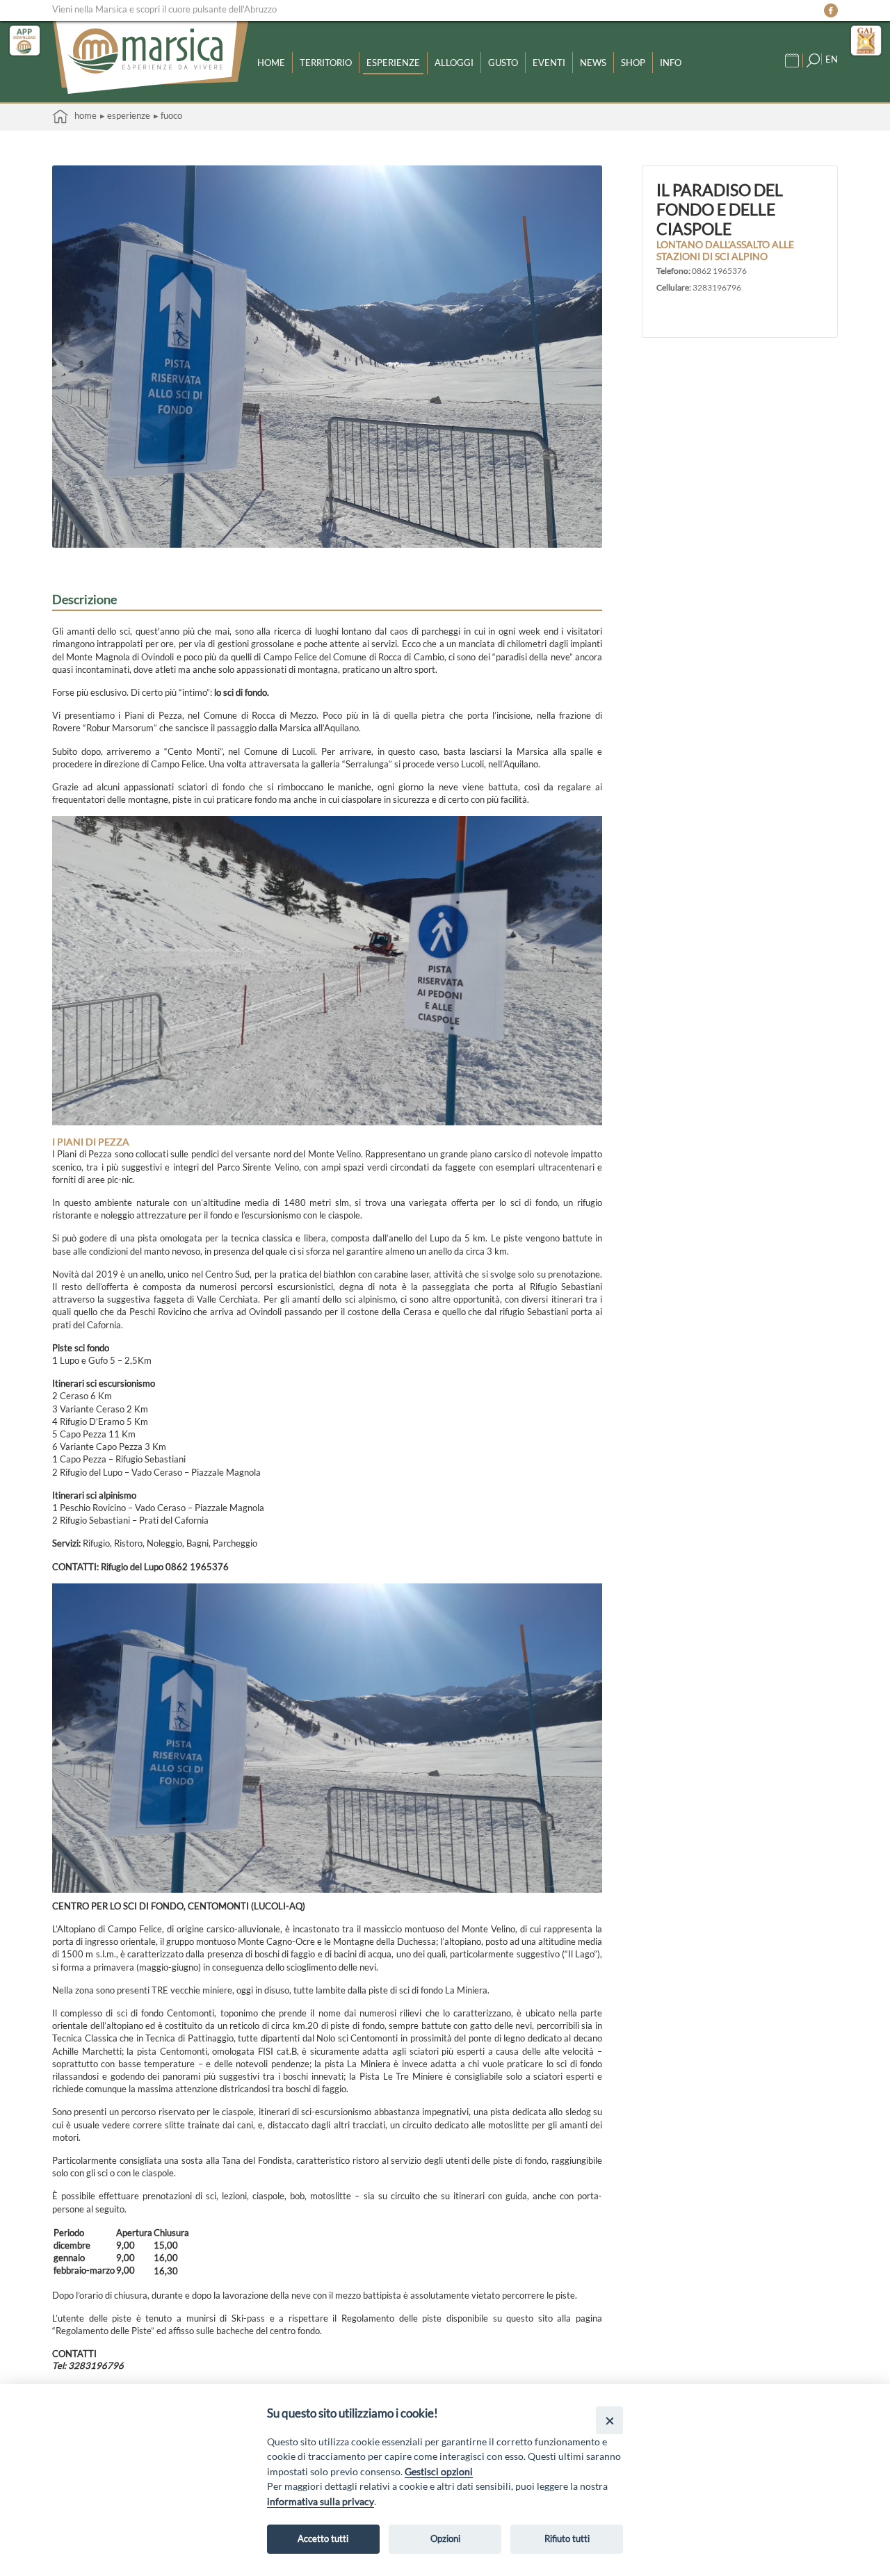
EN (832, 59)
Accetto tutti (323, 2538)
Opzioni (445, 2538)
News (593, 63)
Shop (633, 63)
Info (671, 63)
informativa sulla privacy (321, 2501)
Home (271, 63)
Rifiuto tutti (567, 2538)
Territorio (326, 63)
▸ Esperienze (125, 115)
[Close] (609, 2420)
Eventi (549, 63)
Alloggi (454, 63)
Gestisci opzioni (439, 2471)
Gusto (503, 63)
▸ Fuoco (168, 115)
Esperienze (393, 63)
